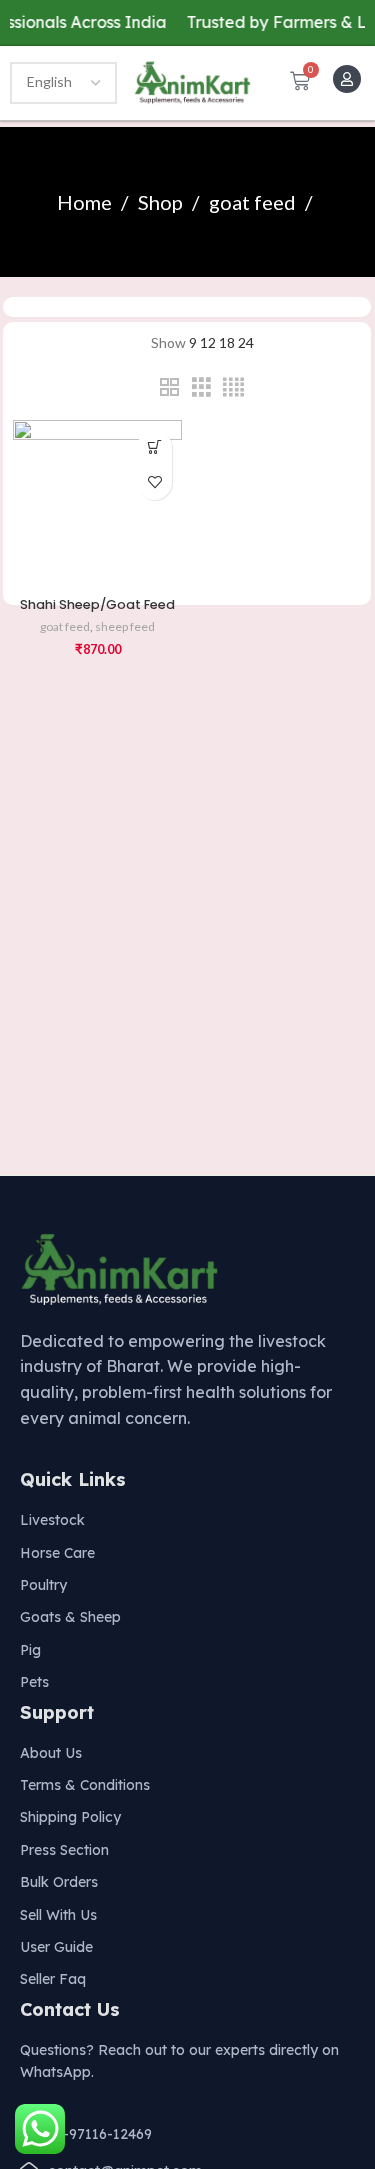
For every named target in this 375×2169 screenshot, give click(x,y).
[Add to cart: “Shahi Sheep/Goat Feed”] (154, 447)
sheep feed (125, 626)
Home (86, 202)
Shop (162, 202)
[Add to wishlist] (154, 482)
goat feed (254, 202)
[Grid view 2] (169, 387)
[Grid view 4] (233, 387)
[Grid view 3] (201, 387)
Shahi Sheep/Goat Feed (97, 604)
